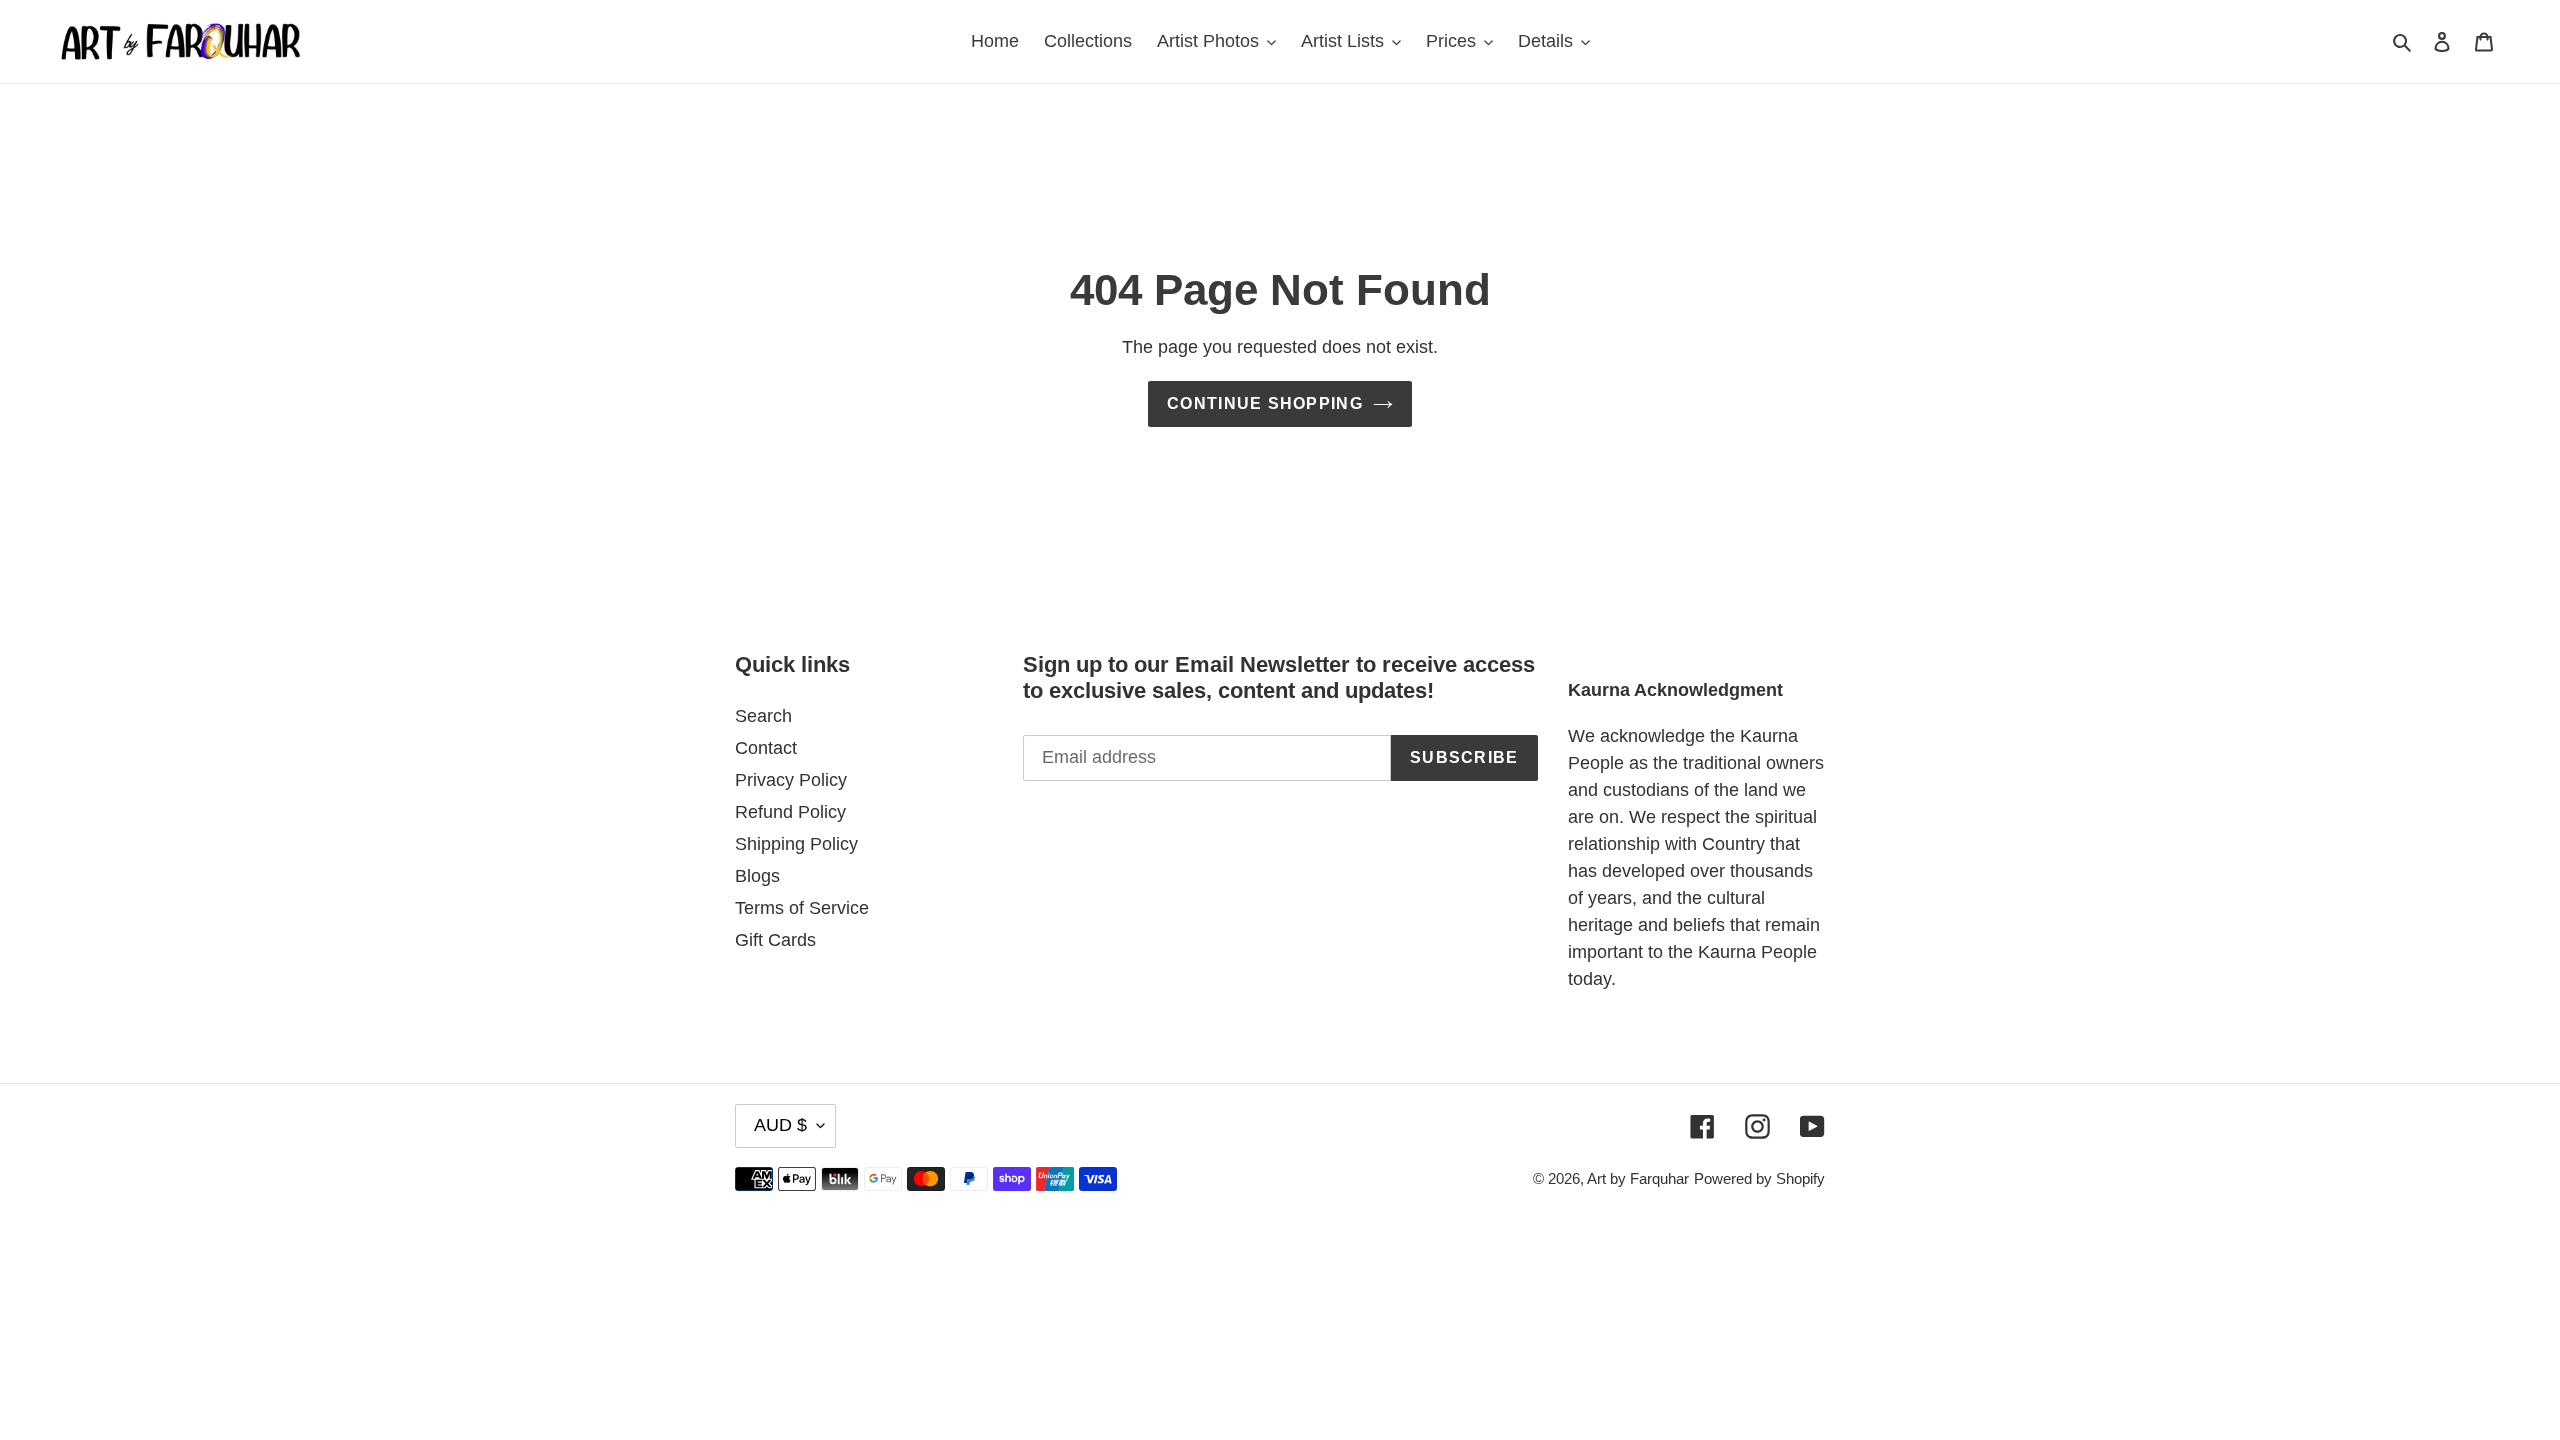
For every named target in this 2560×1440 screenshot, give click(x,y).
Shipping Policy (796, 844)
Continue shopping (1265, 403)
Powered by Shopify (1759, 1178)
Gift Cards (775, 940)
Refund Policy (790, 812)
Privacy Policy (791, 780)
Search (763, 716)
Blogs (757, 876)
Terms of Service (802, 908)
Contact (766, 748)
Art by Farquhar (1638, 1178)
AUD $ (780, 1125)
